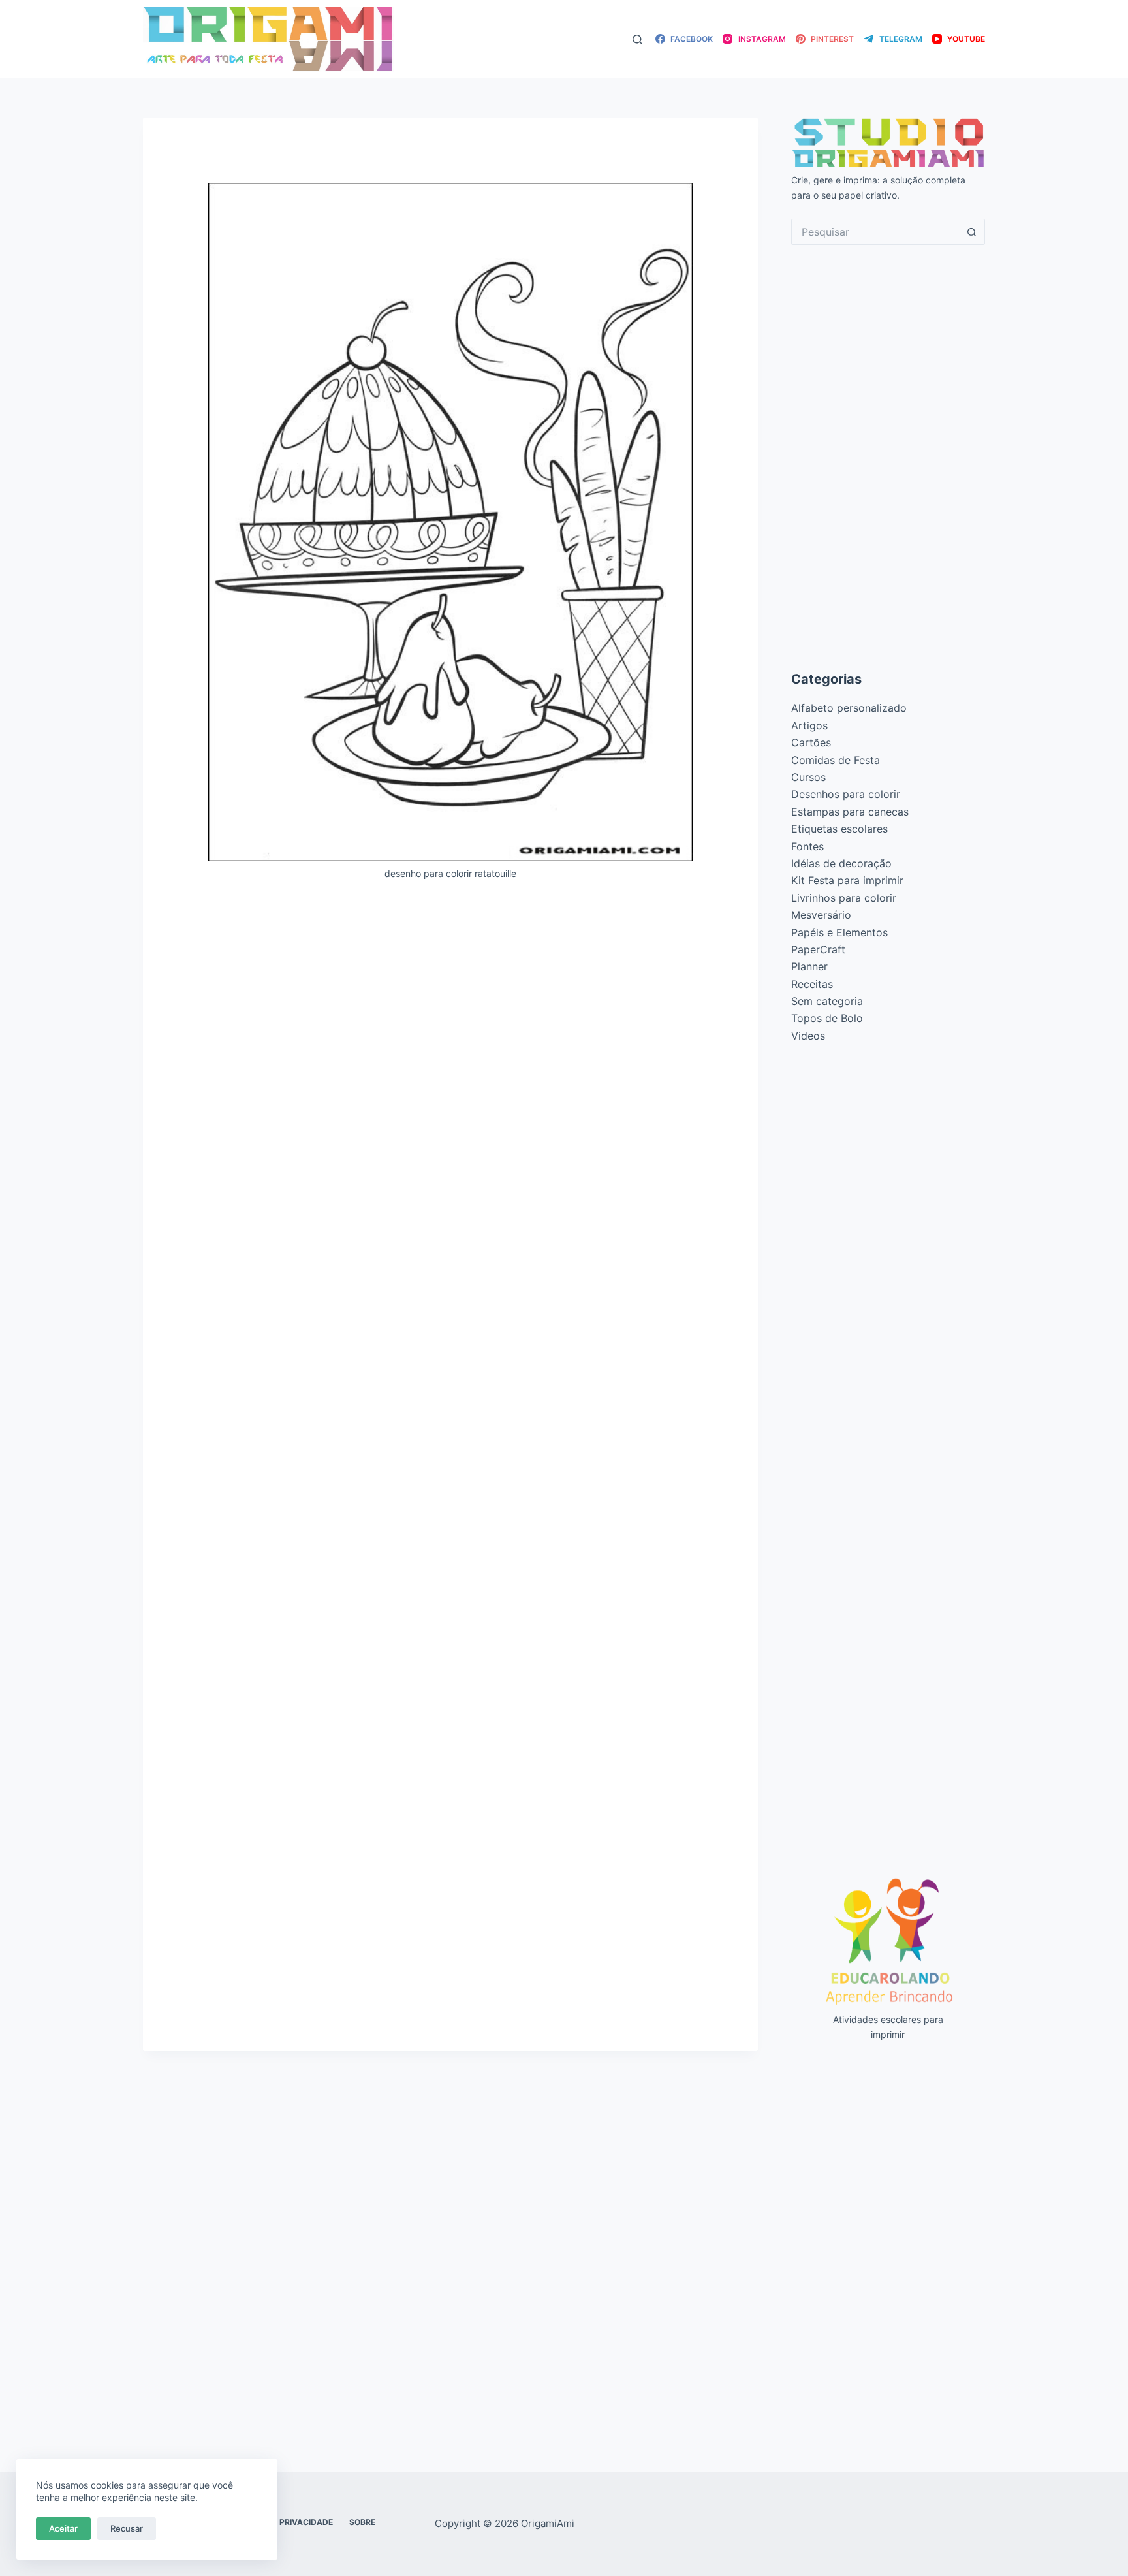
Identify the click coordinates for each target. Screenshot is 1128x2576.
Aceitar (63, 2528)
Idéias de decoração (841, 863)
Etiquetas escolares (839, 829)
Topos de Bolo (827, 1018)
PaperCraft (818, 949)
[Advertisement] (450, 988)
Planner (809, 966)
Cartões (811, 742)
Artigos (809, 725)
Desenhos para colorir (846, 794)
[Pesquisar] (637, 40)
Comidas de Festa (836, 760)
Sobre (362, 2522)
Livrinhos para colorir (844, 898)
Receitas (812, 984)
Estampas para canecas (850, 812)
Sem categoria (827, 1001)
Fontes (807, 846)
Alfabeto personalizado (849, 708)
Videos (808, 1036)
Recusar (127, 2528)
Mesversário (821, 915)
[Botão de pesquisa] (972, 232)
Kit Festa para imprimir (847, 880)
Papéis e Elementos (839, 932)
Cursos (808, 777)
